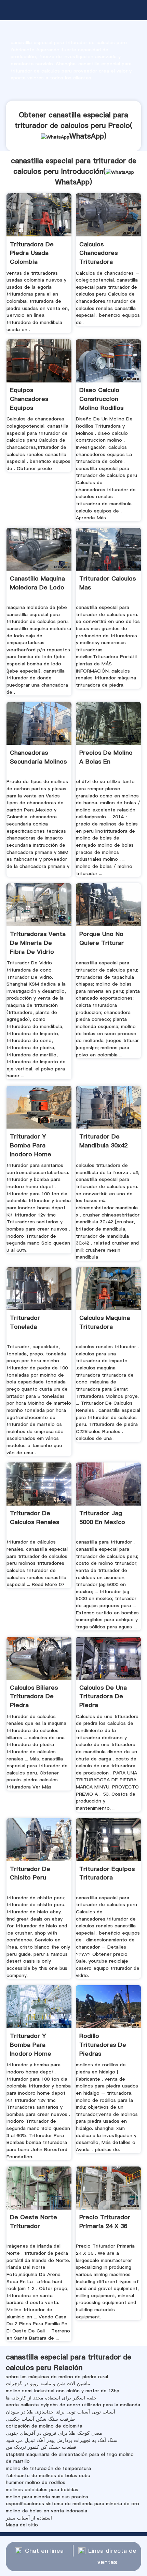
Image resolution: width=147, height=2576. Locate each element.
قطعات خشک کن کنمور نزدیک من (41, 2447)
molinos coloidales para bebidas (42, 2489)
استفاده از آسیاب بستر (29, 2518)
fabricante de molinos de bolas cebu (48, 2475)
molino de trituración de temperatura (48, 2468)
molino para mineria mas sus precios (47, 2497)
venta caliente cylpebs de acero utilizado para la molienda (73, 2405)
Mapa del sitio (22, 2525)
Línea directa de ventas (112, 2556)
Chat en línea (44, 2551)
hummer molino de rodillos (36, 2482)
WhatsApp (87, 136)
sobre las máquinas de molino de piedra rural (57, 2377)
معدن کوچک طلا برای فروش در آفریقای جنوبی (54, 2433)
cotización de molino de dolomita (44, 2426)
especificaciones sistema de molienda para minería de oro (72, 2503)
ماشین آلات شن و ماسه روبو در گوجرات (48, 2383)
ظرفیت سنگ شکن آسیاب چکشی (40, 2419)
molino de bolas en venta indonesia (46, 2511)
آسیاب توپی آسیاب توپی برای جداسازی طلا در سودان (61, 2412)
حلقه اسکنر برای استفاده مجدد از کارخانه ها (51, 2398)
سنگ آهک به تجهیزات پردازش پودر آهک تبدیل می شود (62, 2440)
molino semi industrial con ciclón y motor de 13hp (63, 2391)
